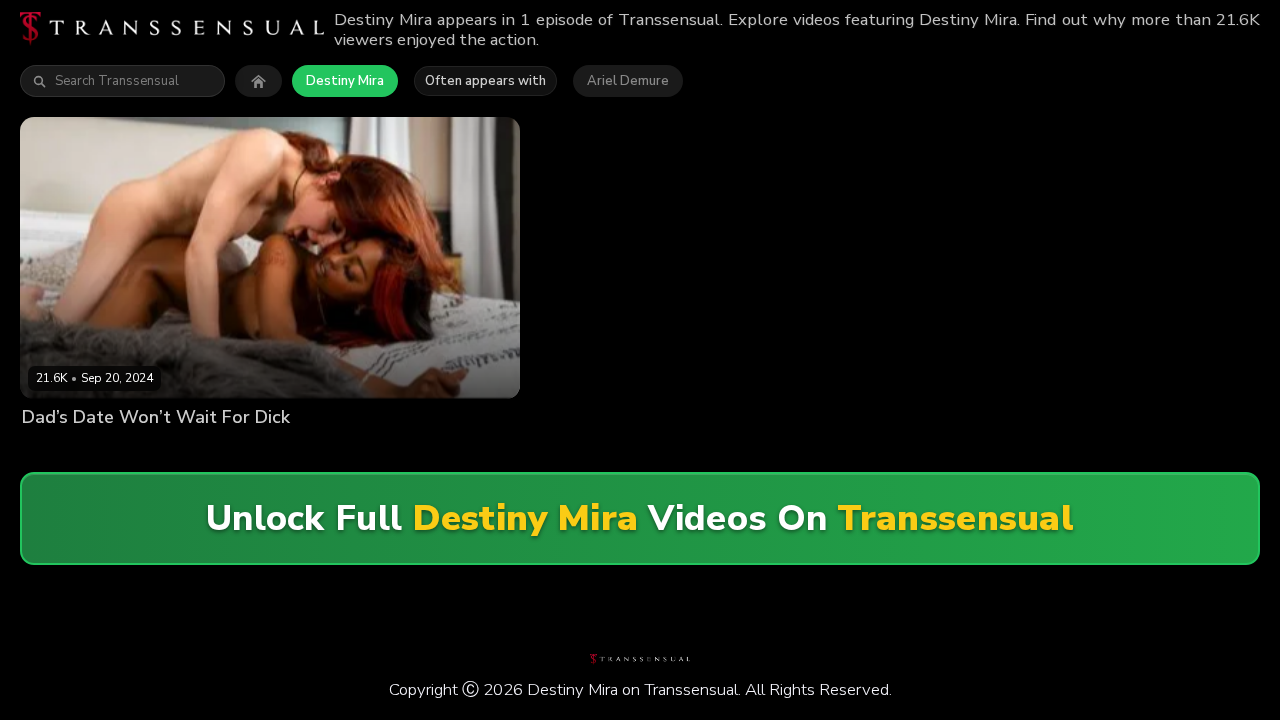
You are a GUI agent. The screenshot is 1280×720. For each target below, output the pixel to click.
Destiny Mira (345, 81)
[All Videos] (258, 81)
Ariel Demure (628, 81)
